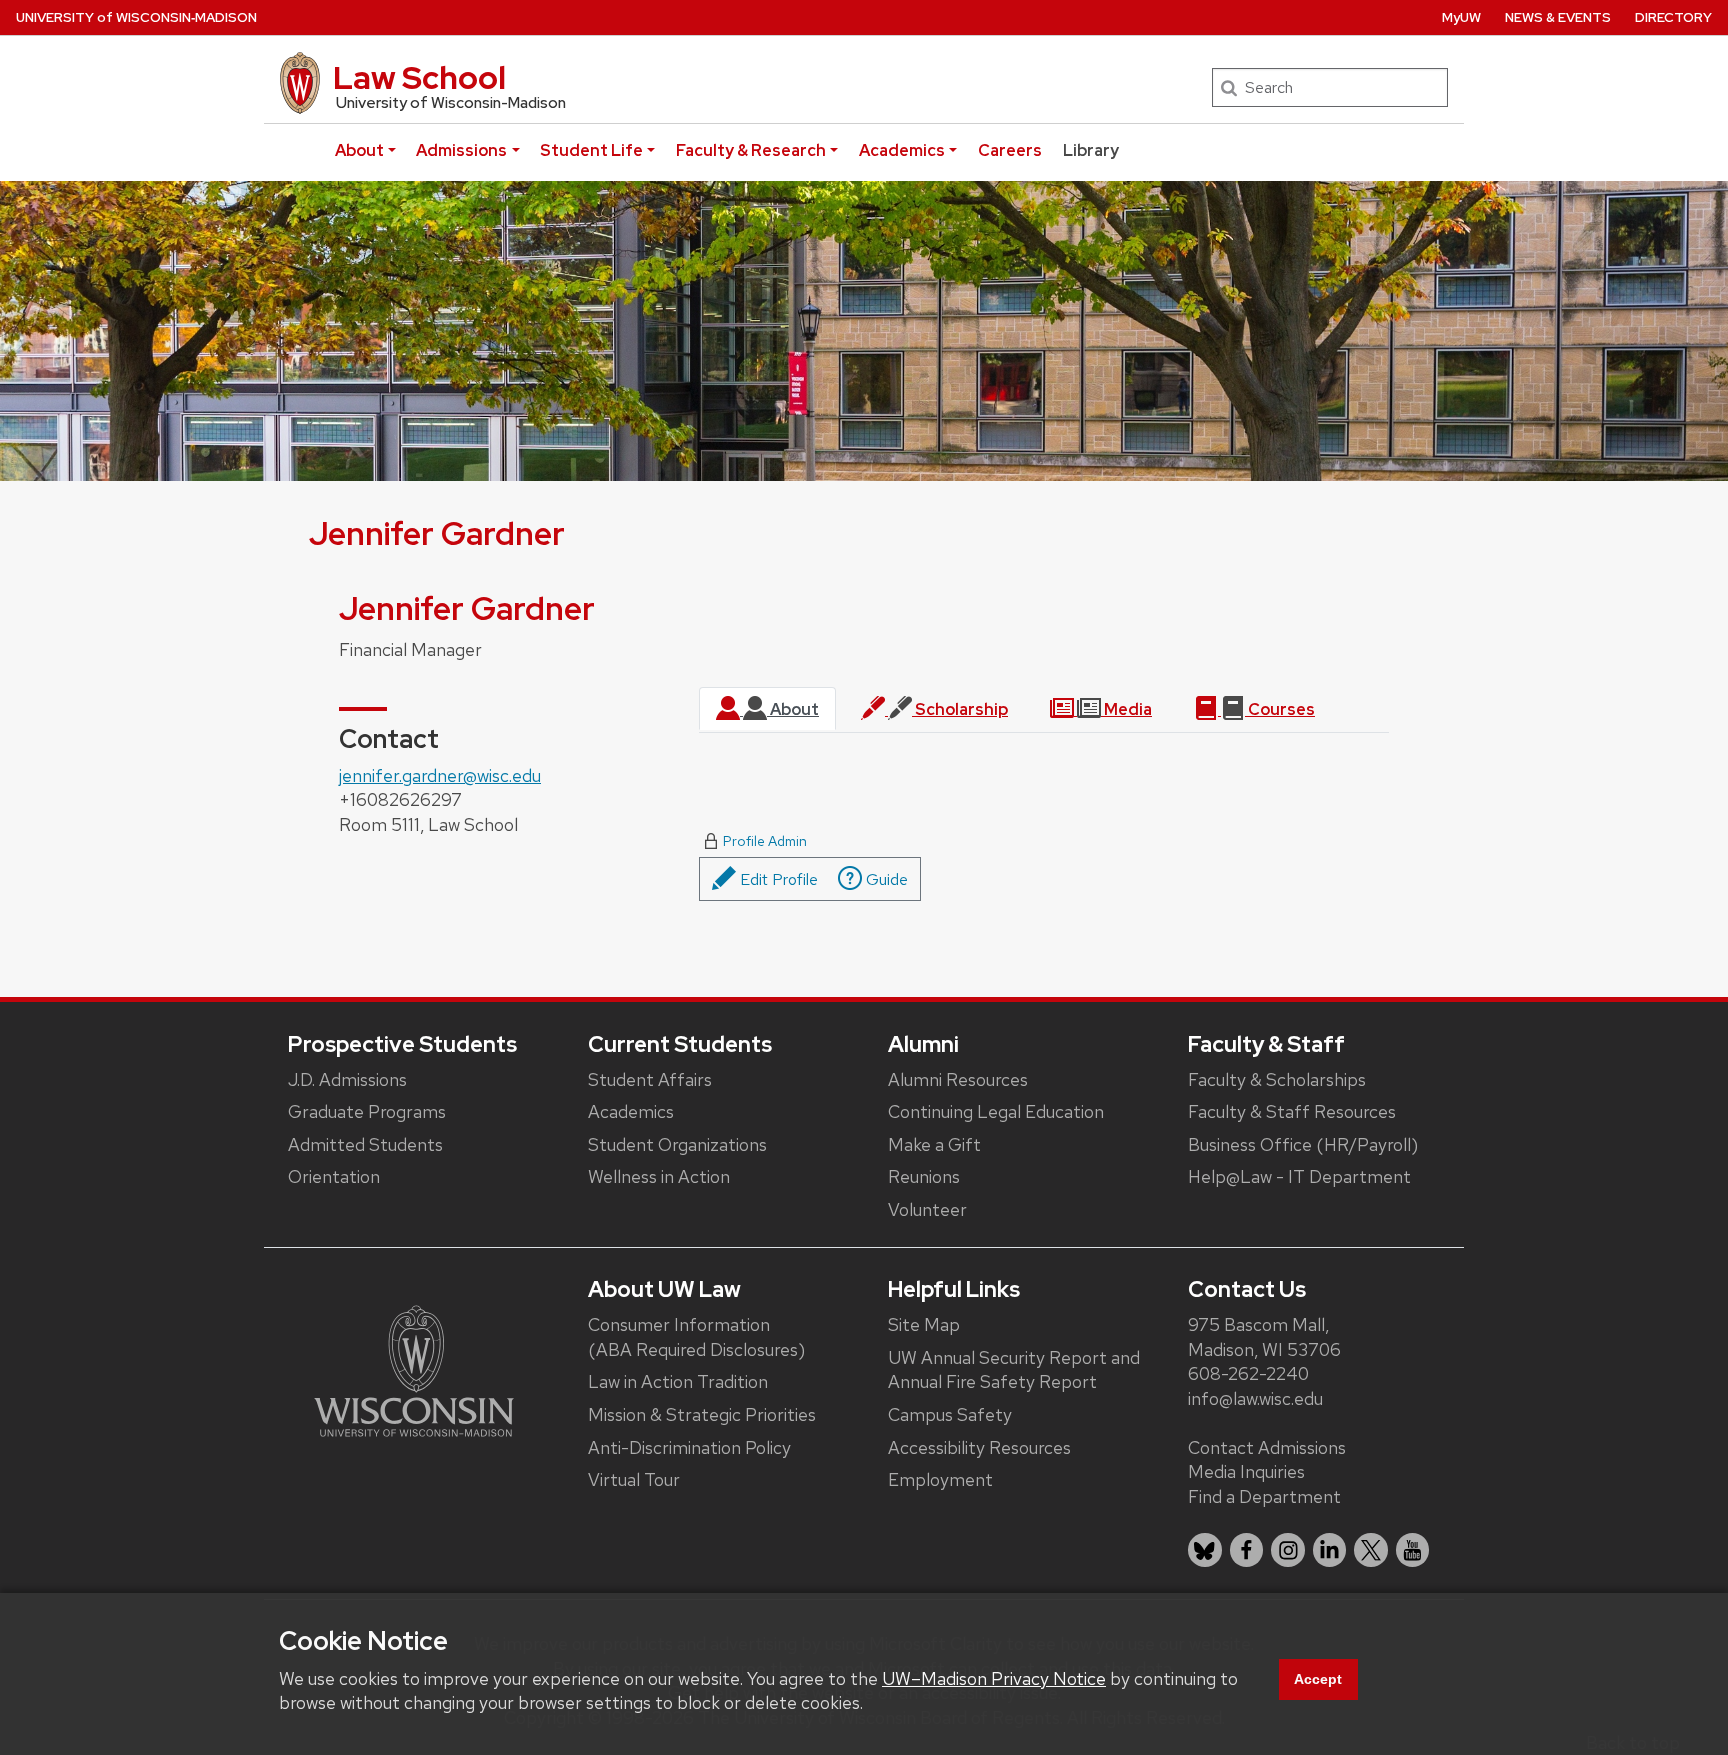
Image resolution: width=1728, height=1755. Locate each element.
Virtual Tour (634, 1479)
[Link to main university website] (414, 1369)
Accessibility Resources (979, 1447)
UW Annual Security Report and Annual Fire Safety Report (1014, 1370)
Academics (902, 150)
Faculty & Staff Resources (1292, 1111)
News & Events (1558, 17)
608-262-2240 (1248, 1373)
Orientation (334, 1176)
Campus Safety (950, 1414)
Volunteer (927, 1209)
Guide (885, 879)
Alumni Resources (958, 1079)
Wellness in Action (659, 1176)
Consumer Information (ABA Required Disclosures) (696, 1337)
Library (1091, 150)
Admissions (461, 150)
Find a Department (1264, 1496)
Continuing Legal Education (996, 1111)
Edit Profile (777, 879)
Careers (1010, 150)
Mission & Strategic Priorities (702, 1414)
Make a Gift (934, 1144)
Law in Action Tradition (678, 1381)
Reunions (924, 1176)
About (359, 150)
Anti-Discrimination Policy (689, 1447)
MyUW (1461, 17)
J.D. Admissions (347, 1079)
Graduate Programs (367, 1111)
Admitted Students (365, 1144)
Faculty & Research (751, 150)
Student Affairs (650, 1079)
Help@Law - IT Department (1299, 1176)
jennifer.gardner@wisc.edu (440, 775)
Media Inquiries (1246, 1471)
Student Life (591, 150)
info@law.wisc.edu (1255, 1398)
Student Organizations (677, 1144)
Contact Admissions (1267, 1447)
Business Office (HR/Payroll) (1303, 1144)
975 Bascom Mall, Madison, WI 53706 (1264, 1337)
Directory (1673, 17)
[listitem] (1205, 1550)
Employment (940, 1479)
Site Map (924, 1324)
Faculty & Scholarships (1277, 1079)
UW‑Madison (136, 17)
